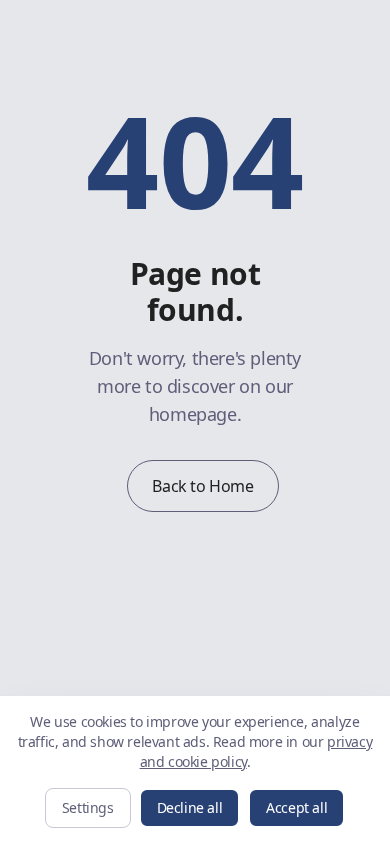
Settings (88, 807)
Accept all (296, 807)
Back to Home (202, 486)
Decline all (190, 807)
